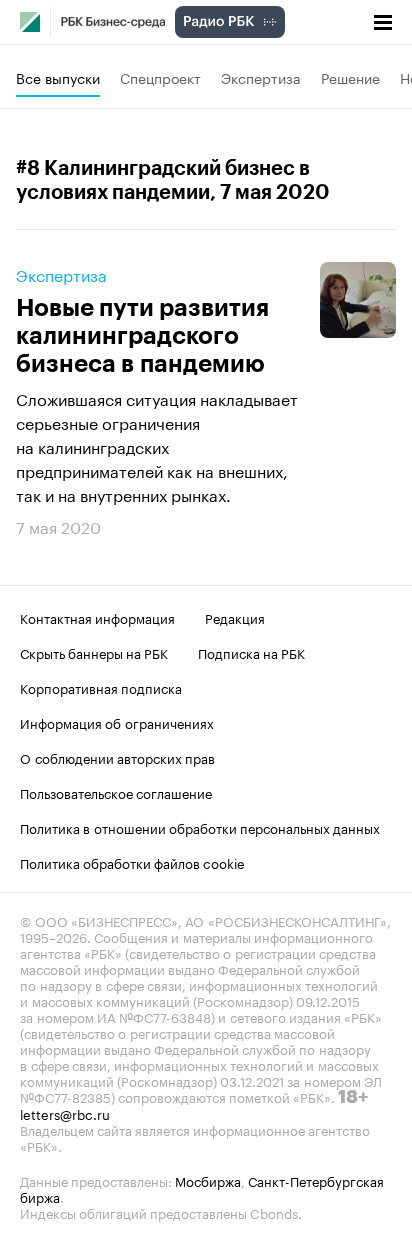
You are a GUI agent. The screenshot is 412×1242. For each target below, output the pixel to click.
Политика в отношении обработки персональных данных (200, 827)
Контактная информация (97, 617)
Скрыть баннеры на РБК (94, 652)
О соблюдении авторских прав (117, 757)
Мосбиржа (208, 1180)
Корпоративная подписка (101, 687)
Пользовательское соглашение (116, 792)
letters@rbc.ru (65, 1113)
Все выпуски (58, 77)
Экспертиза (261, 77)
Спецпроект (160, 77)
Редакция (235, 617)
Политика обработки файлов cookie (132, 862)
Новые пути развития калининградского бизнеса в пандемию (142, 336)
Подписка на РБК (251, 652)
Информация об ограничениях (117, 722)
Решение (350, 77)
